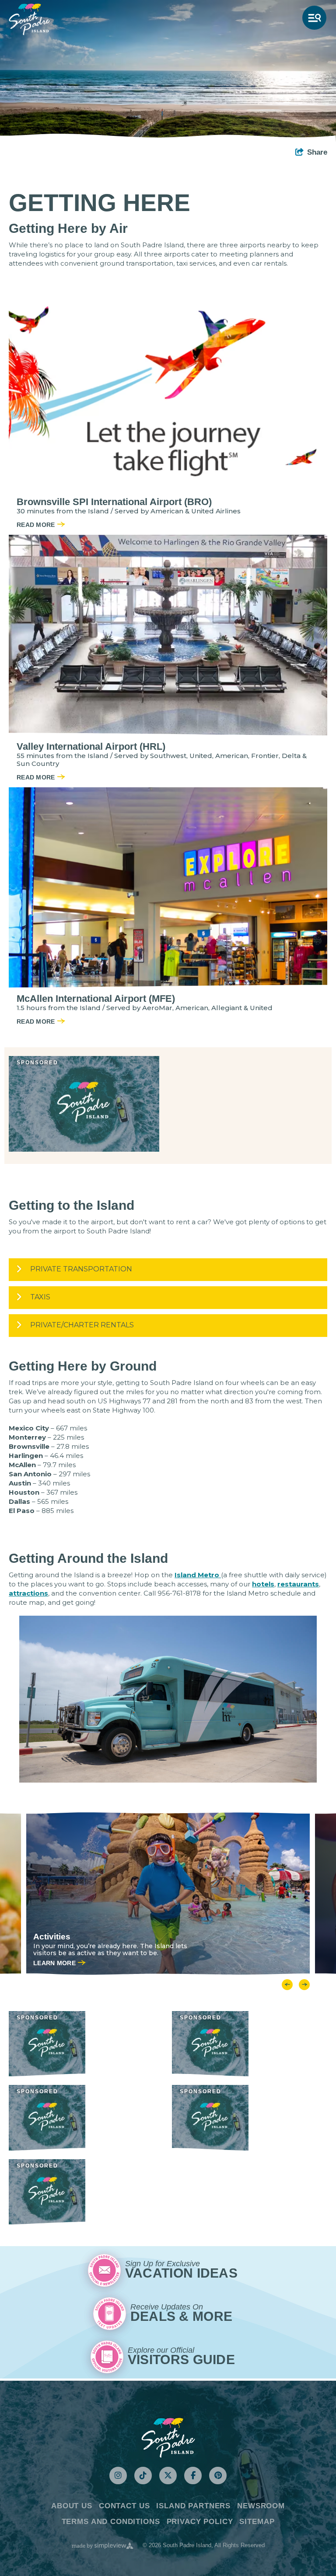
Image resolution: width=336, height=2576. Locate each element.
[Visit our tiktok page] (143, 2476)
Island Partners (193, 2506)
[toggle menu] (314, 18)
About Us (72, 2506)
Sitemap (257, 2522)
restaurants (298, 1584)
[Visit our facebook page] (193, 2476)
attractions (28, 1593)
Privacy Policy (200, 2522)
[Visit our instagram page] (118, 2476)
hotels (263, 1584)
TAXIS (40, 1297)
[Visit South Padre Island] (29, 19)
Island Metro (198, 1575)
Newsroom (261, 2506)
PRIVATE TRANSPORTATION (81, 1269)
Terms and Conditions (111, 2522)
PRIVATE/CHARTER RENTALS (82, 1325)
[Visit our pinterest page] (218, 2476)
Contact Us (124, 2506)
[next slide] (304, 1985)
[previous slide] (287, 1985)
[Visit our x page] (168, 2476)
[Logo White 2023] (168, 2437)
